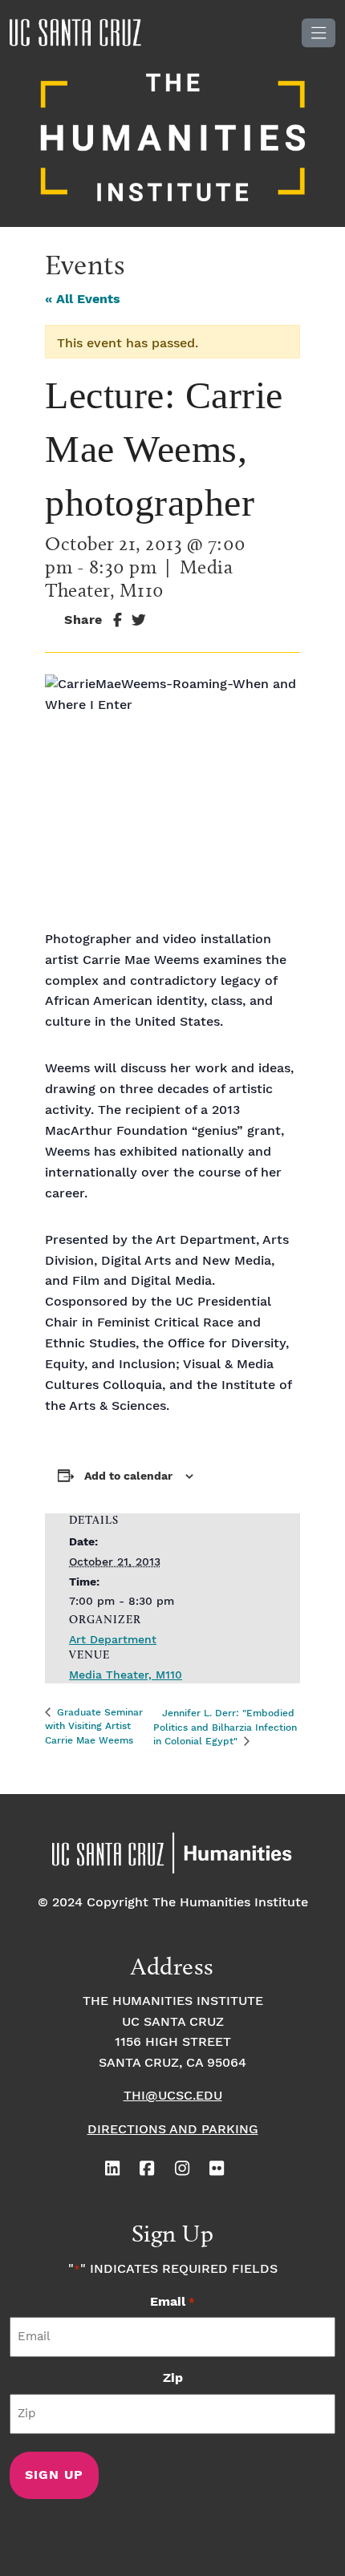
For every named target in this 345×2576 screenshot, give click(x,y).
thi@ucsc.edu (173, 2096)
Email (172, 2302)
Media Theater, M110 (126, 1675)
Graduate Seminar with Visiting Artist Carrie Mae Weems (94, 1727)
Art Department (113, 1640)
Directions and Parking (173, 2130)
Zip (173, 2378)
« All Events (83, 300)
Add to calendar (128, 1476)
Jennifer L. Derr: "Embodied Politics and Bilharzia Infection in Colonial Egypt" (225, 1727)
